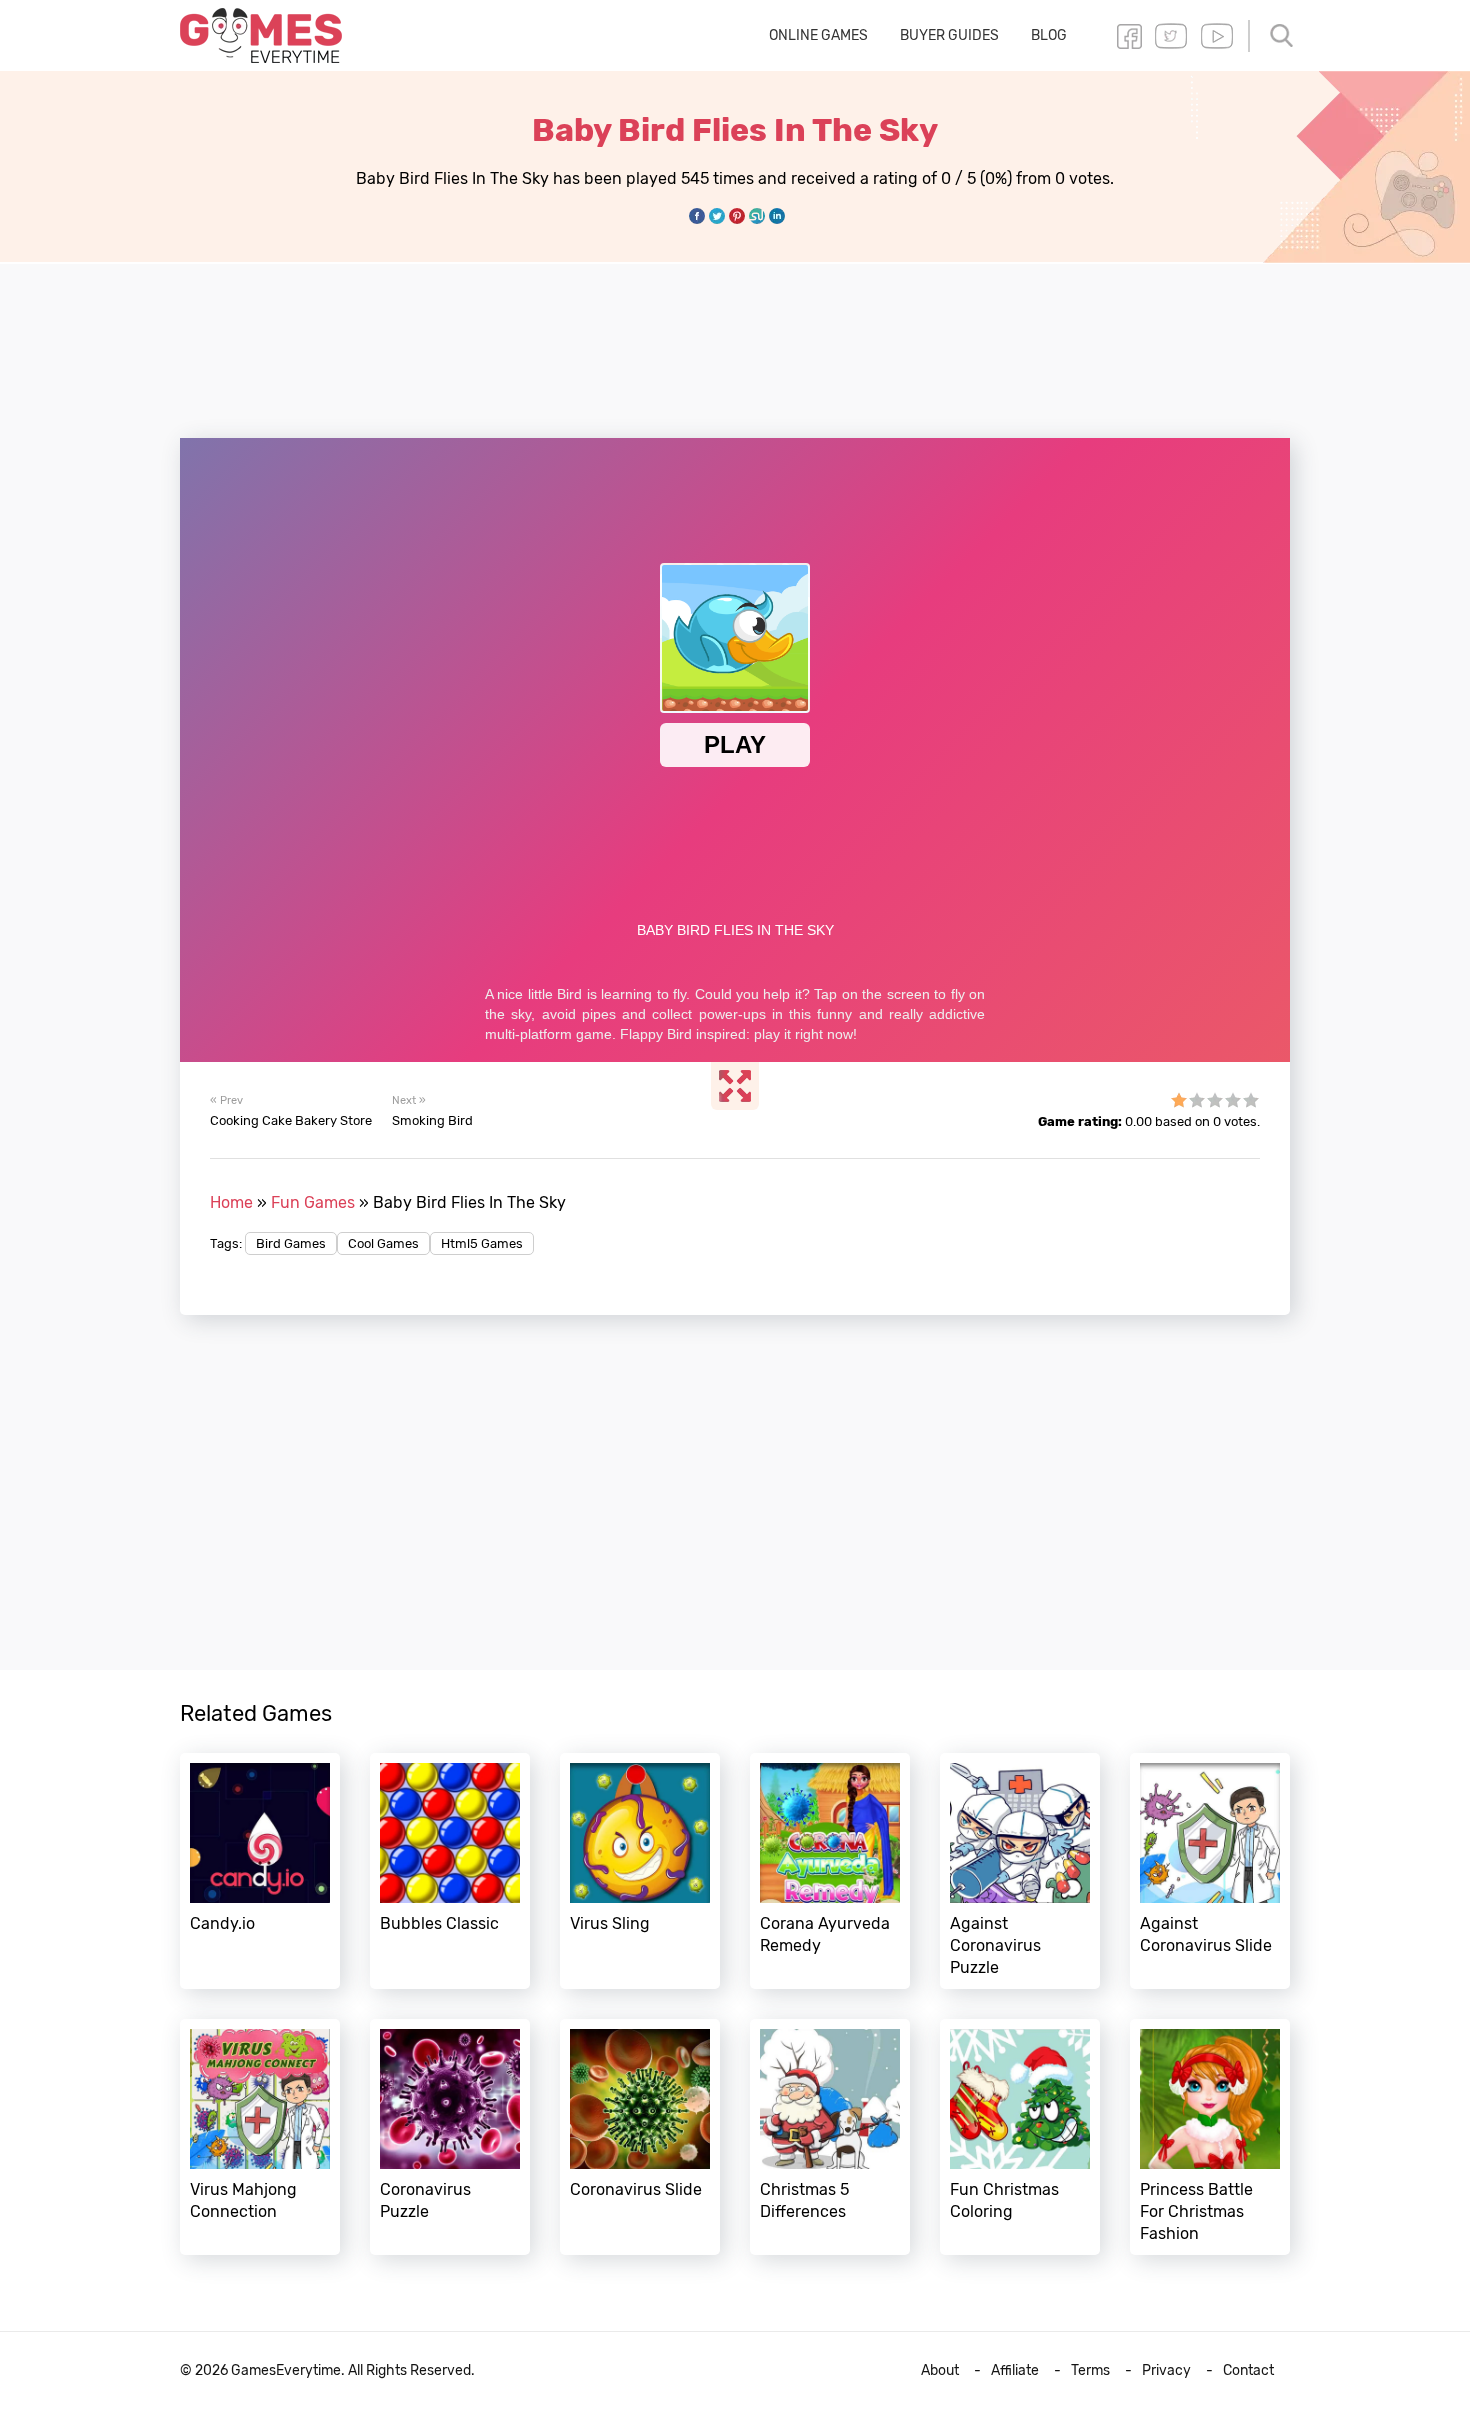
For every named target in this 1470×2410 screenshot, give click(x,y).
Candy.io (260, 1871)
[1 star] (1179, 1100)
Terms (1090, 2370)
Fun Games (313, 1202)
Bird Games (291, 1243)
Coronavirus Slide (640, 2137)
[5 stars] (1251, 1100)
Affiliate (1015, 2370)
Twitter (1171, 36)
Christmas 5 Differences (830, 2137)
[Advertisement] (735, 339)
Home (231, 1202)
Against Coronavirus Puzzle (1020, 1871)
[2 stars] (1197, 1100)
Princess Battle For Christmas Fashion (1210, 2137)
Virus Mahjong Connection (260, 2137)
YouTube (1217, 36)
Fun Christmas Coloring (1020, 2137)
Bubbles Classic (450, 1871)
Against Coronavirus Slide (1210, 1871)
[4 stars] (1233, 1100)
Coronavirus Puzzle (450, 2137)
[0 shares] (697, 216)
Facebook (1129, 36)
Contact (1248, 2370)
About (940, 2370)
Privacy (1166, 2370)
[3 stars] (1215, 1100)
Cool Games (383, 1243)
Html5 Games (482, 1243)
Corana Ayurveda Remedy (830, 1871)
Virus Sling (640, 1871)
